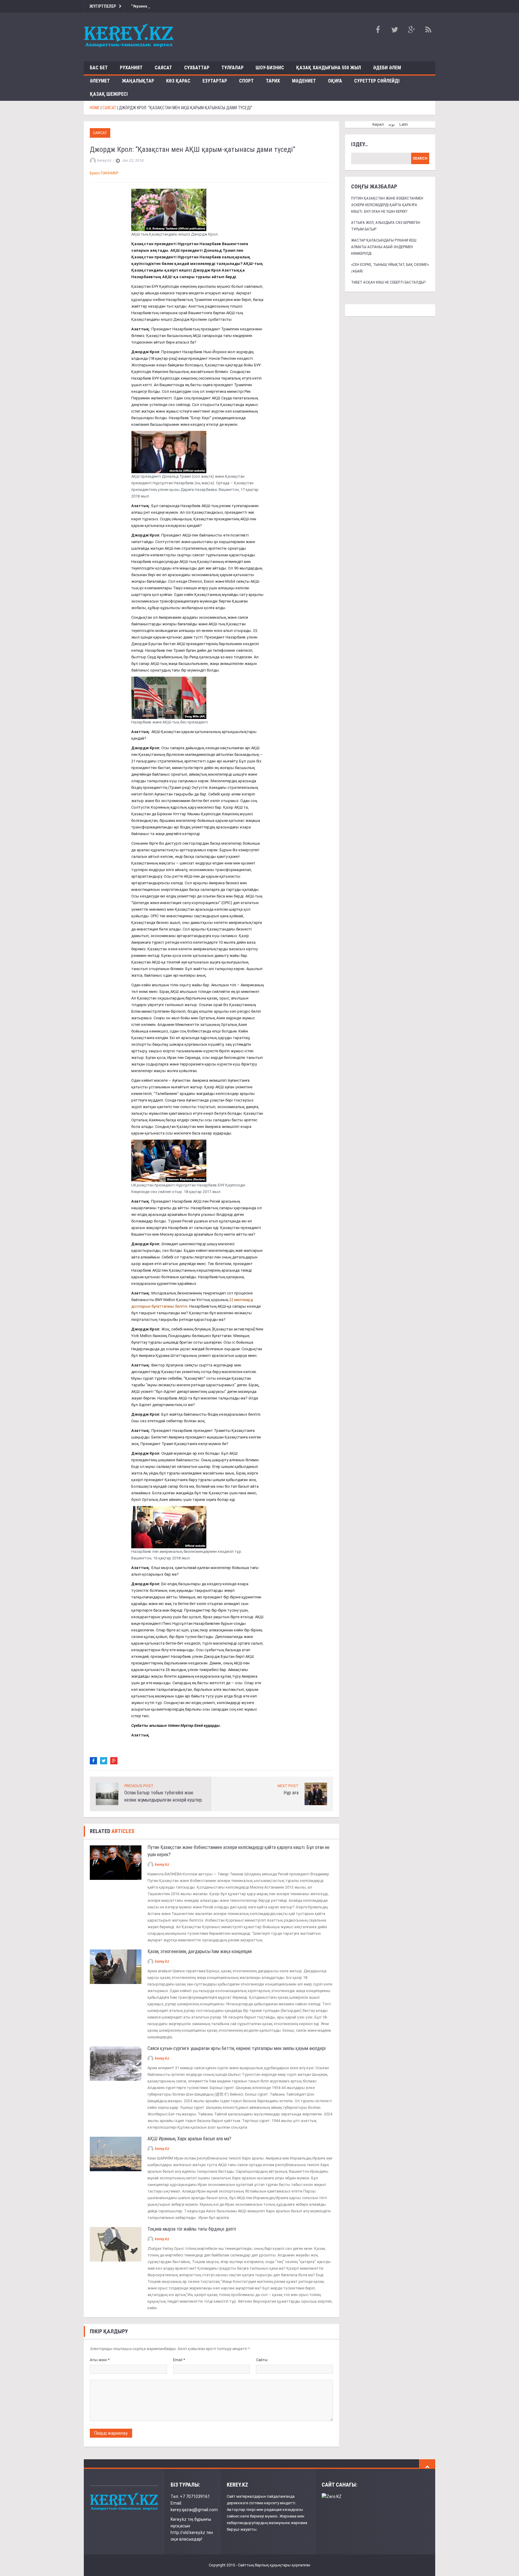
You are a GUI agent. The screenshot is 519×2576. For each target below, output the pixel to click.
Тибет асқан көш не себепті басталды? (388, 282)
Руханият (131, 68)
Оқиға (335, 81)
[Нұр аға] (316, 1794)
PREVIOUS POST (139, 1786)
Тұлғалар (232, 68)
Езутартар (215, 81)
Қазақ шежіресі (109, 94)
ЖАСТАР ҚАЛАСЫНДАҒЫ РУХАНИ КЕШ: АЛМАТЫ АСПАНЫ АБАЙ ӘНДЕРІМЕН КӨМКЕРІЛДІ (384, 247)
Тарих (273, 81)
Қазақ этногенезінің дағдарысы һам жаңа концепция (200, 1951)
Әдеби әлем (387, 68)
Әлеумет (100, 81)
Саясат (163, 68)
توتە (392, 124)
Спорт (246, 81)
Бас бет (99, 68)
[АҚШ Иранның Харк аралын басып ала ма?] (116, 2154)
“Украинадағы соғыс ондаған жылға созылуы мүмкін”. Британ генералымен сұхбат (206, 6)
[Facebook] (93, 1761)
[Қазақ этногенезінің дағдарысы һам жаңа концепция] (116, 1966)
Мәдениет (304, 81)
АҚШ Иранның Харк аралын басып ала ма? (190, 2139)
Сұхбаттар (197, 68)
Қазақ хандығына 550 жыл (329, 68)
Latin (404, 124)
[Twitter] (104, 1761)
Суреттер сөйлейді (377, 81)
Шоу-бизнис (270, 68)
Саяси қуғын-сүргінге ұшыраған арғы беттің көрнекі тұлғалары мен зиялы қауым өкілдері (237, 2048)
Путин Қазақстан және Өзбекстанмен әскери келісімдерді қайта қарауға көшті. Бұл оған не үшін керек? (387, 205)
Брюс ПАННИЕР (104, 173)
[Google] (114, 1761)
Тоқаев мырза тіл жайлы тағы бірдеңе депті (192, 2229)
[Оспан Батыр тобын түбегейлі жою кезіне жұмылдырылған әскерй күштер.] (107, 1794)
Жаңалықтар (138, 81)
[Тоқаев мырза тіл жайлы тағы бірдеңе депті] (116, 2244)
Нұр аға (291, 1793)
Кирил (378, 124)
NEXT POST (288, 1786)
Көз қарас (178, 81)
